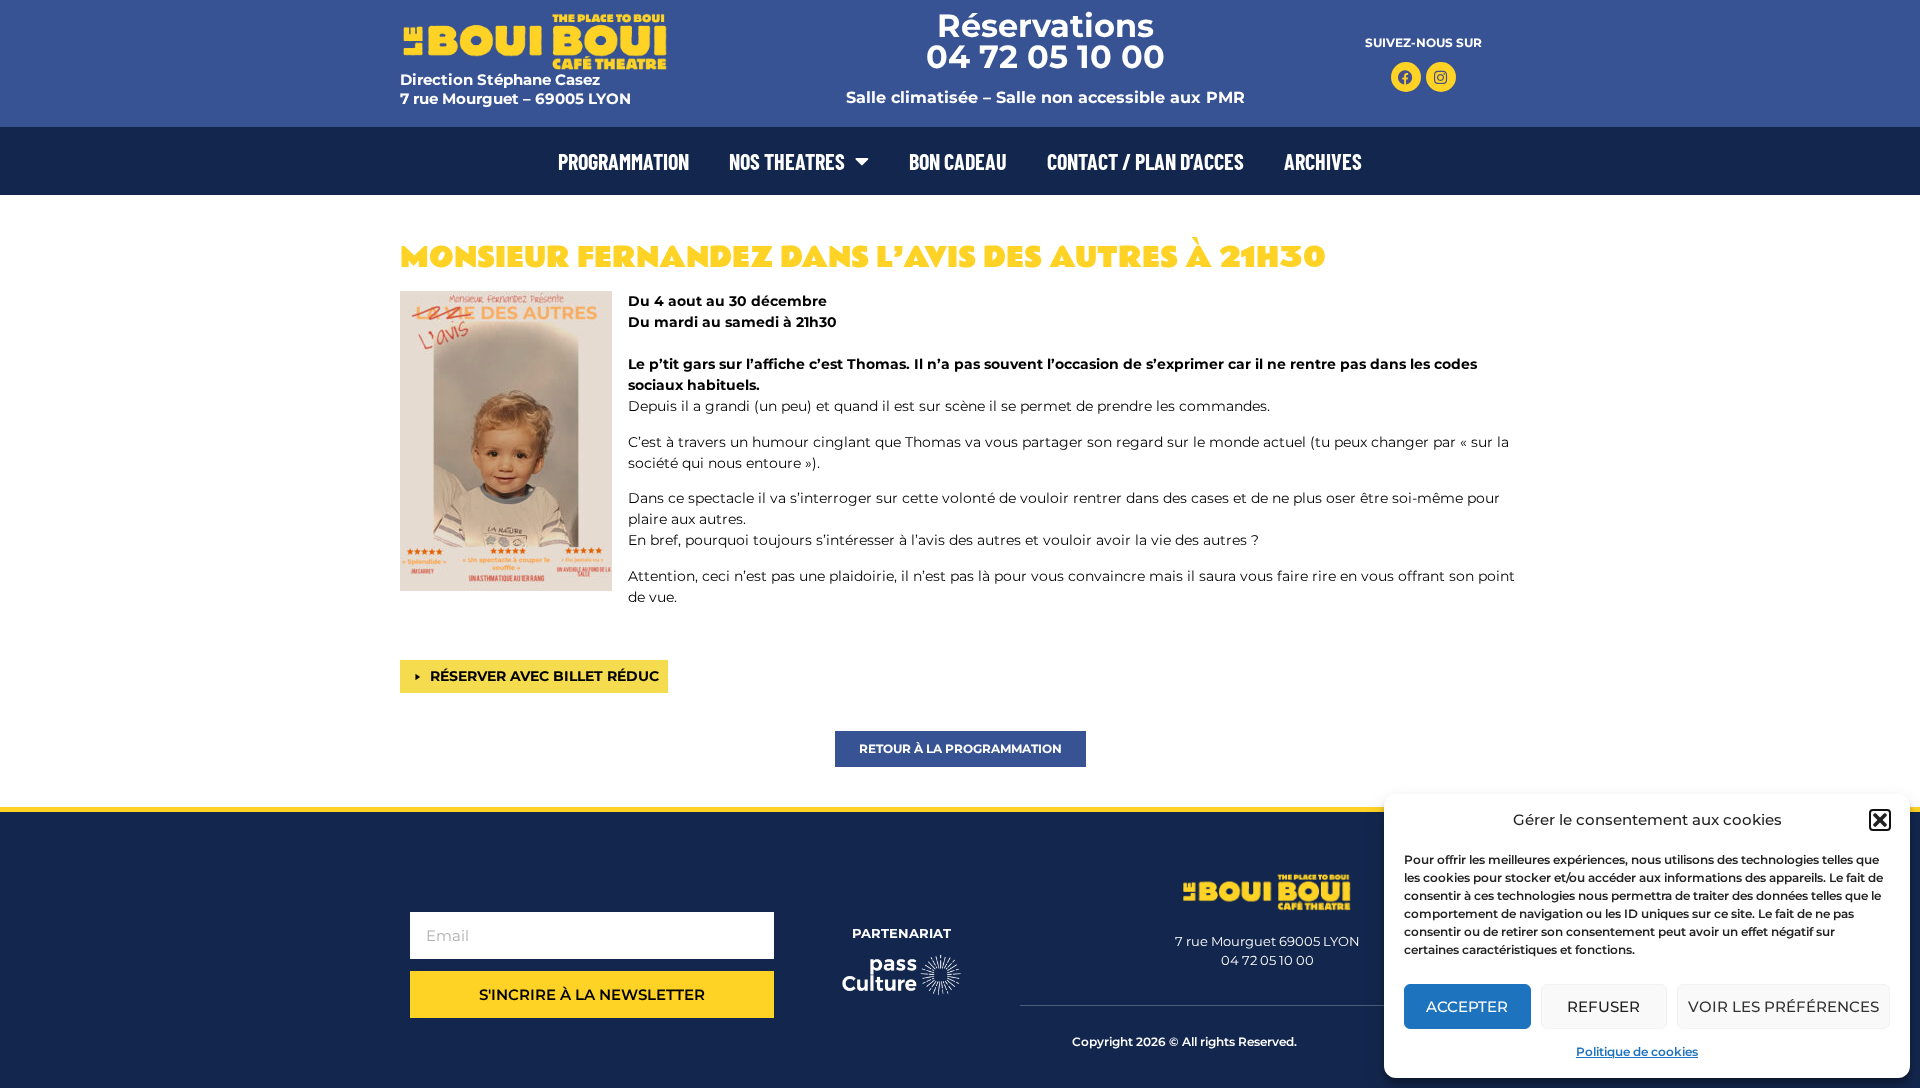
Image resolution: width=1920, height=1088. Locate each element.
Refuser (1603, 1006)
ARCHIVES (1323, 161)
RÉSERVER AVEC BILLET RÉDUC (544, 676)
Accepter (1467, 1006)
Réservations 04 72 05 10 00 (1045, 41)
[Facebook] (1406, 77)
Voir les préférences (1783, 1006)
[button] (1880, 820)
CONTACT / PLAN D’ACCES (1145, 161)
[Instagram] (1441, 77)
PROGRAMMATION (623, 161)
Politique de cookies (1637, 1051)
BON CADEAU (958, 161)
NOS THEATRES (787, 161)
